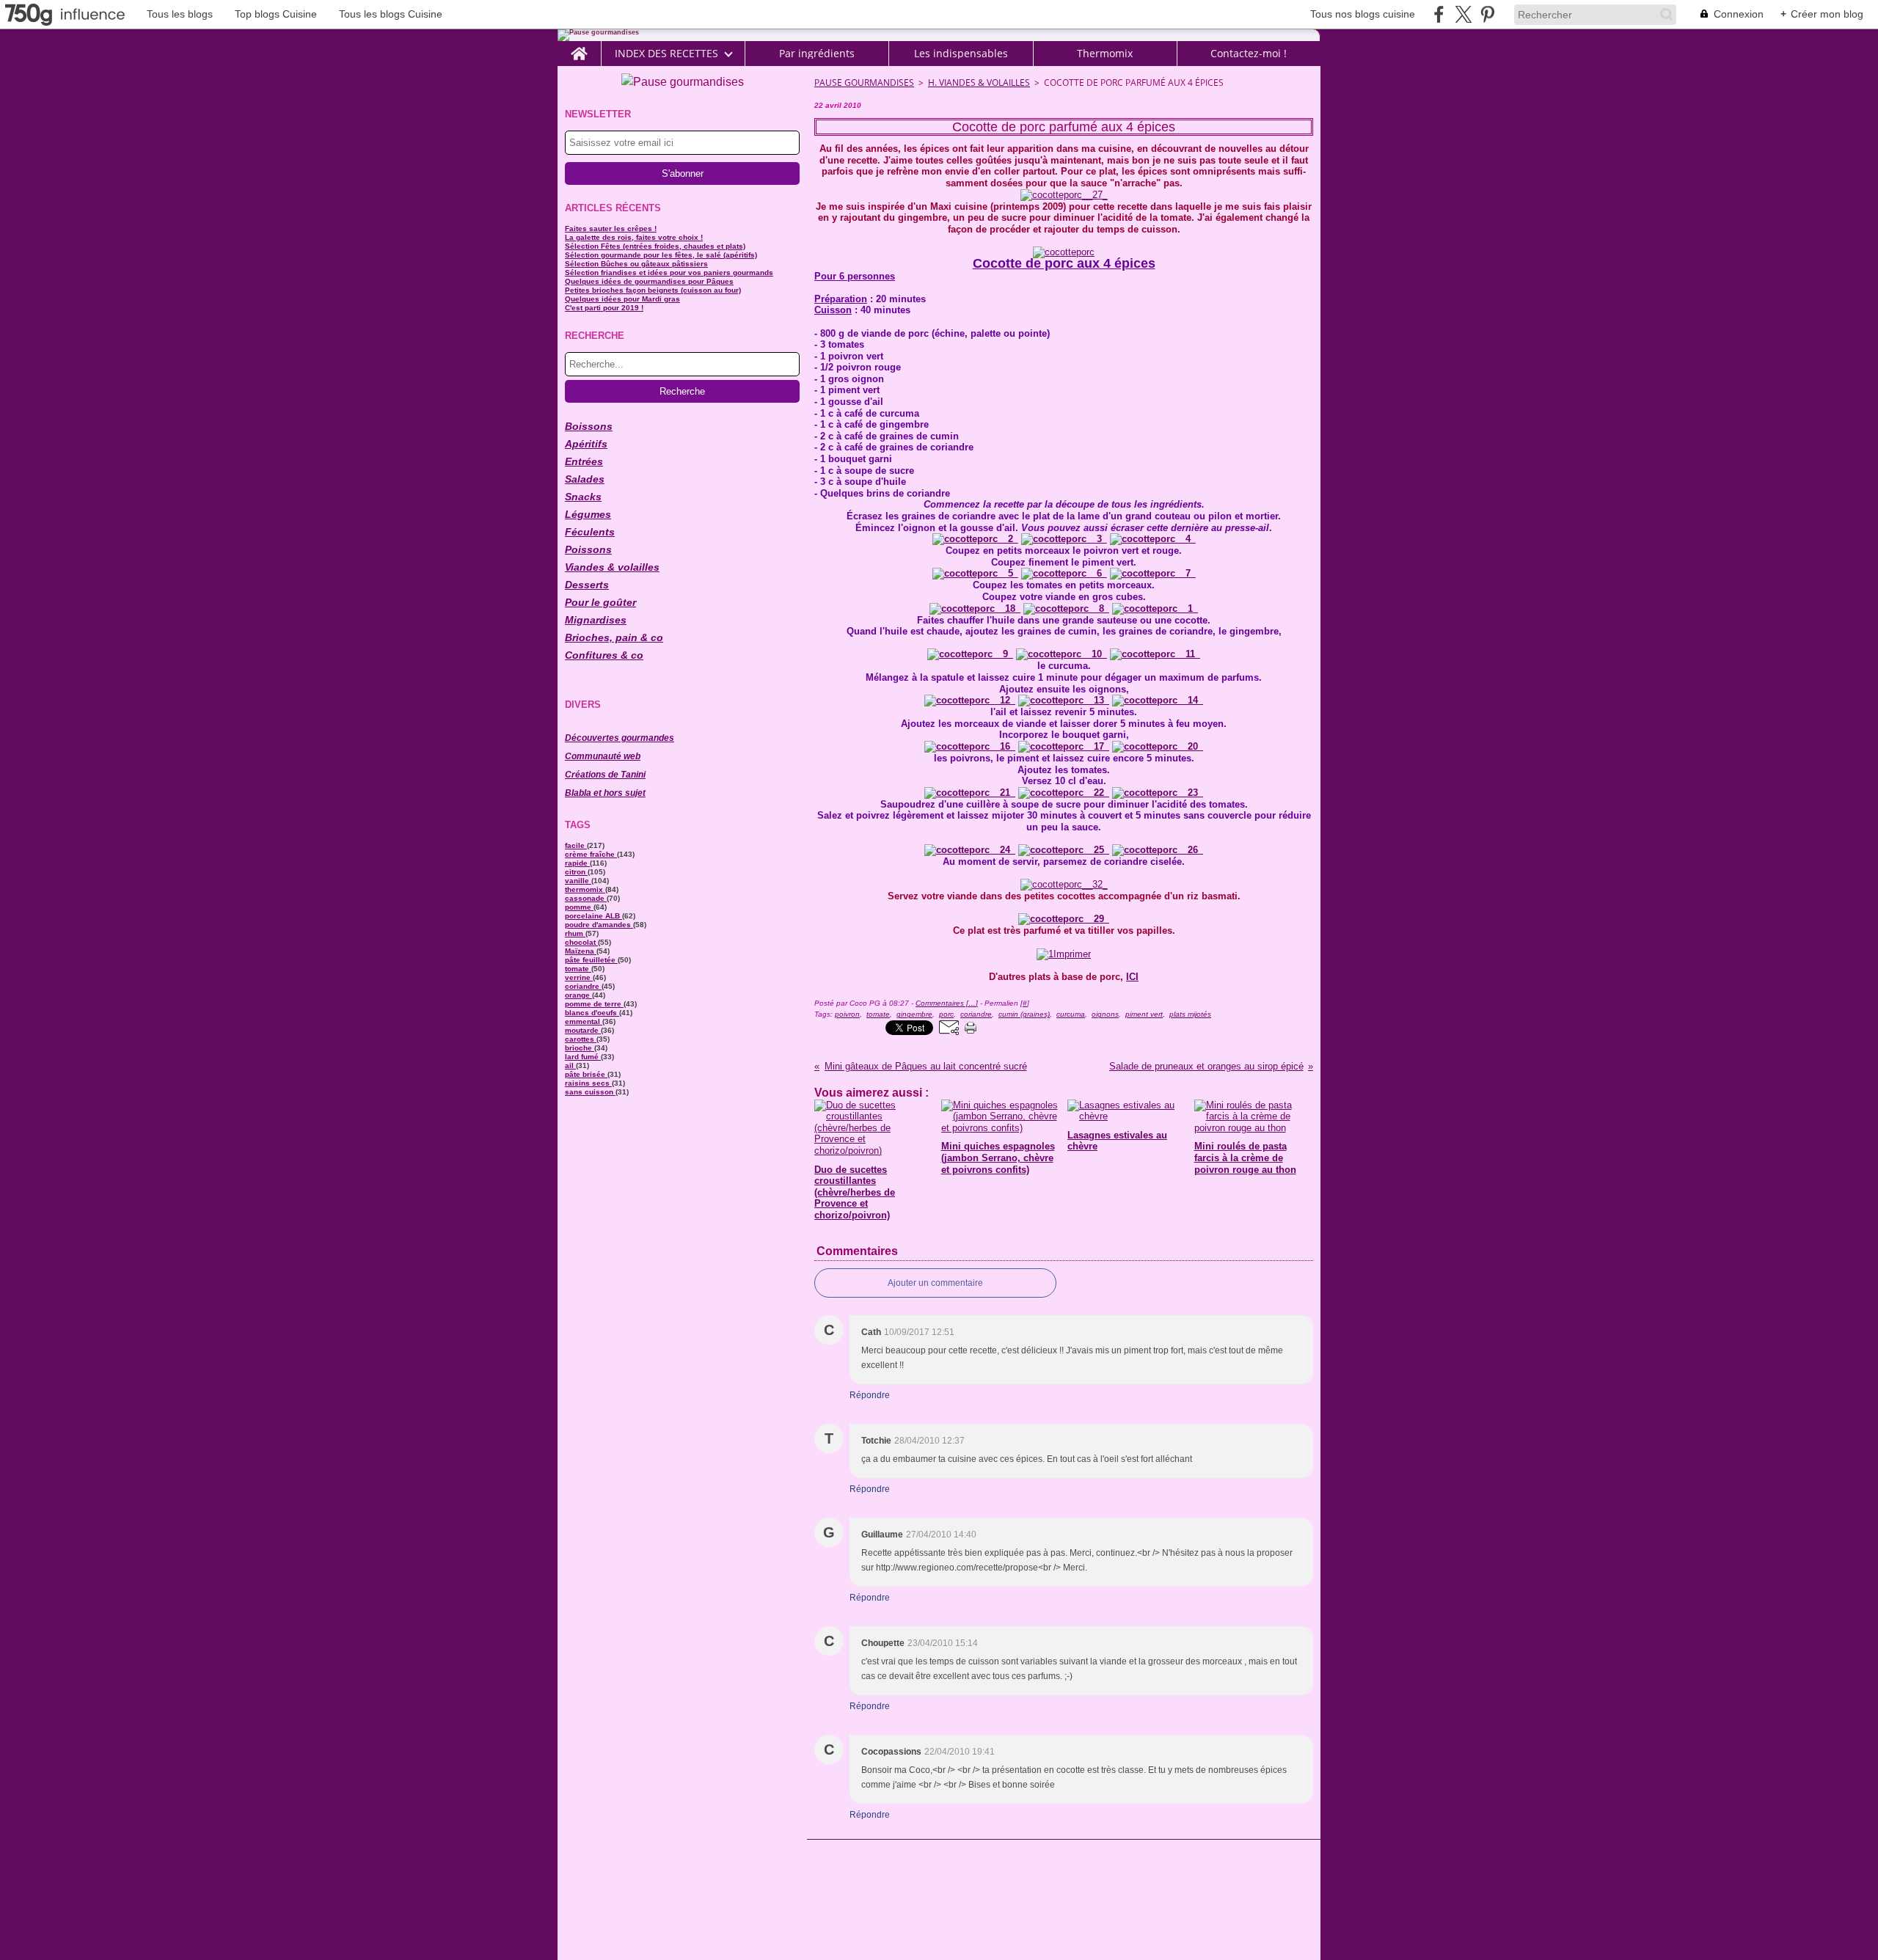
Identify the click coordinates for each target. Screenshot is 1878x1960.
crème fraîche (591, 854)
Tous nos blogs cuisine (1363, 14)
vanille (578, 881)
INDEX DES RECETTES (666, 54)
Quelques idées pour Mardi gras (622, 299)
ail (570, 1065)
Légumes (588, 514)
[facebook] (1439, 14)
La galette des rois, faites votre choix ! (634, 237)
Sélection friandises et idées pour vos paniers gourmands (669, 273)
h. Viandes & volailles (979, 83)
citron (576, 872)
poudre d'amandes (599, 925)
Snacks (583, 497)
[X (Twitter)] (1463, 14)
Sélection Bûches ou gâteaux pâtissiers (636, 264)
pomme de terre (594, 1004)
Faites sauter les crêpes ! (611, 228)
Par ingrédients (817, 54)
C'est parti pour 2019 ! (604, 308)
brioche (580, 1048)
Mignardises (596, 620)
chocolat (581, 942)
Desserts (587, 585)
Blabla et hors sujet (605, 793)
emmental (584, 1021)
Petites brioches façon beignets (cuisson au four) (653, 290)
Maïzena (581, 951)
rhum (575, 933)
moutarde (583, 1030)
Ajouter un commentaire (935, 1283)
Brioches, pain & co (614, 637)
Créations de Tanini (605, 775)
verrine (579, 977)
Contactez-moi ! (1249, 54)
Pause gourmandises (864, 83)
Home (579, 47)
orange (578, 995)
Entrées (584, 461)
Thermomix (1105, 54)
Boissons (589, 426)
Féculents (590, 532)
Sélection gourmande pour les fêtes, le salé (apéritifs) (661, 255)
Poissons (588, 549)
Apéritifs (586, 444)
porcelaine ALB (593, 916)
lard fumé (583, 1057)
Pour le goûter (600, 602)
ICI (1132, 977)
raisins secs (588, 1083)
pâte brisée (586, 1074)
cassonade (586, 898)
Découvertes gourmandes (620, 738)
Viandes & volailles (612, 567)
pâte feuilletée (591, 960)
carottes (581, 1039)
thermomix (585, 889)
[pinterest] (1487, 14)
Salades (585, 479)
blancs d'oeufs (592, 1013)
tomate (578, 969)
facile (576, 845)
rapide (577, 863)
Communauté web (603, 756)
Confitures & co (604, 655)
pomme (579, 907)
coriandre (583, 986)
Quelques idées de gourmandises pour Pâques (649, 281)
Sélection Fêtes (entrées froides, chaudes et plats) (655, 246)
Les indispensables (961, 54)
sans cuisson (590, 1092)
